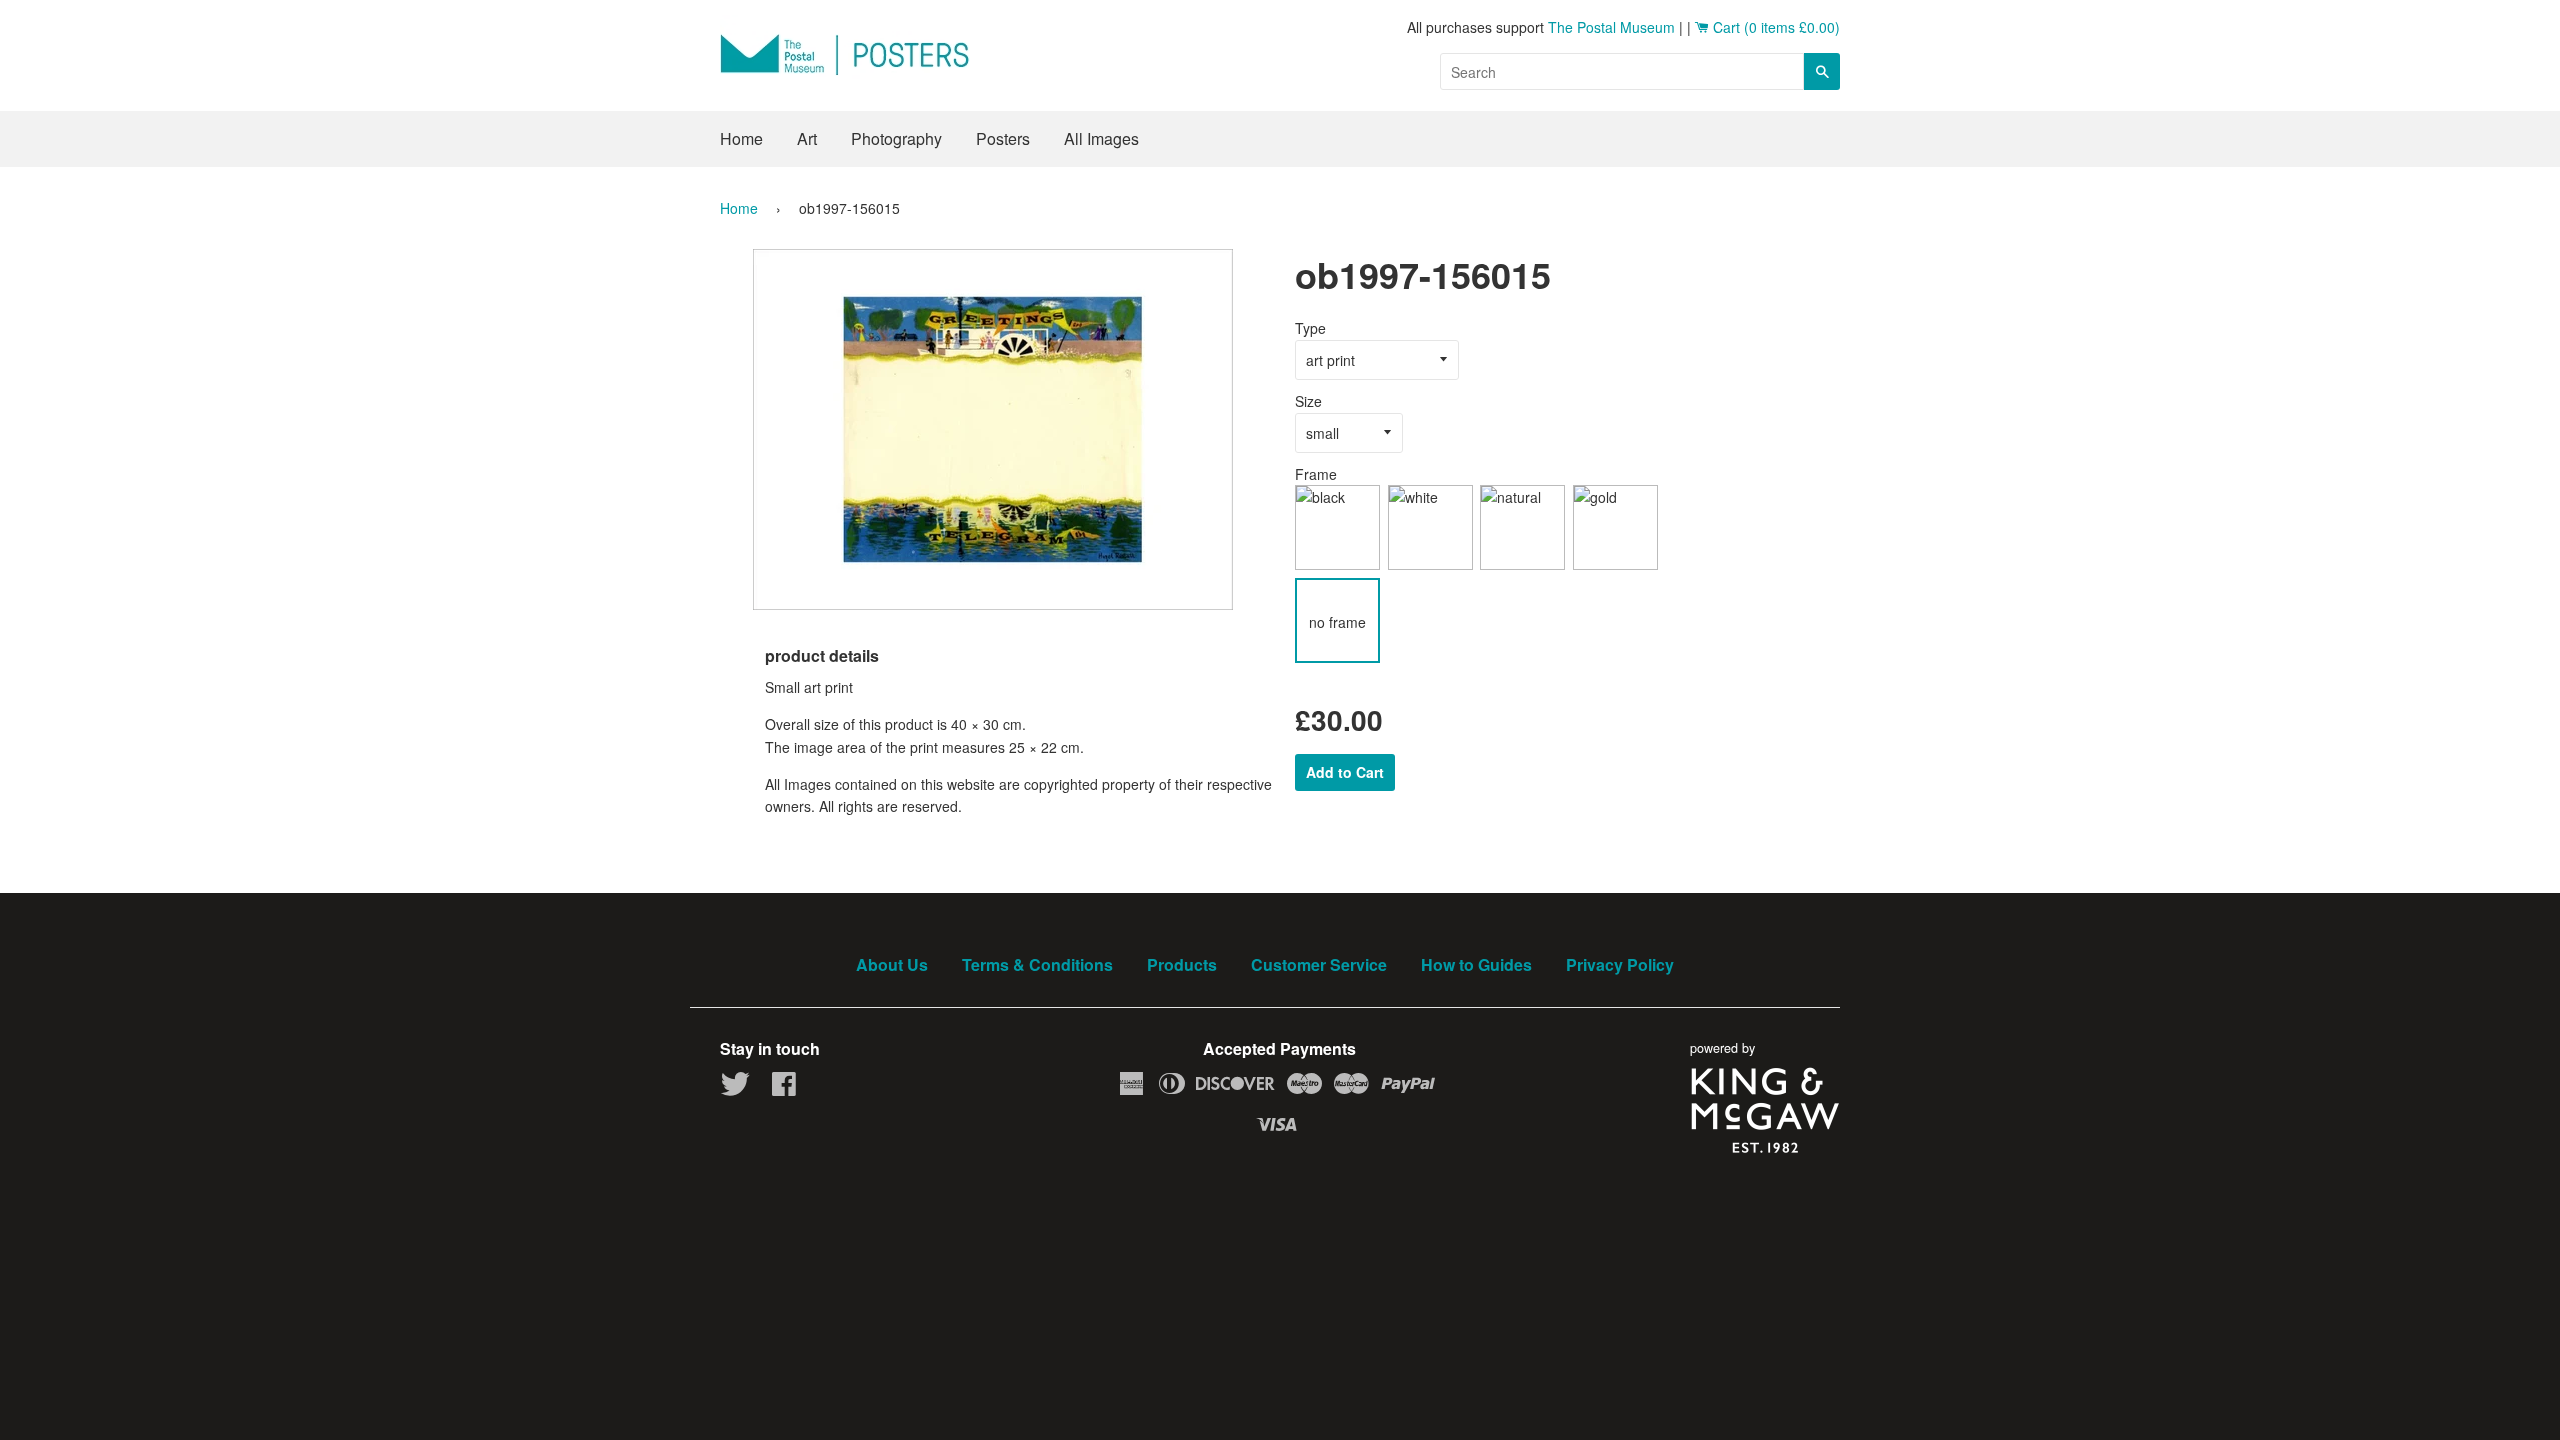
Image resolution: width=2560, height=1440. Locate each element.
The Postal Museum (1611, 27)
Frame (1316, 474)
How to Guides (1476, 964)
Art (807, 138)
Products (1182, 964)
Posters (1003, 138)
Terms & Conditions (1037, 964)
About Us (892, 964)
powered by (1722, 1048)
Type (1310, 328)
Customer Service (1319, 964)
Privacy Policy (1620, 964)
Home (741, 138)
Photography (896, 138)
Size (1308, 401)
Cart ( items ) (1774, 27)
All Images (1101, 138)
